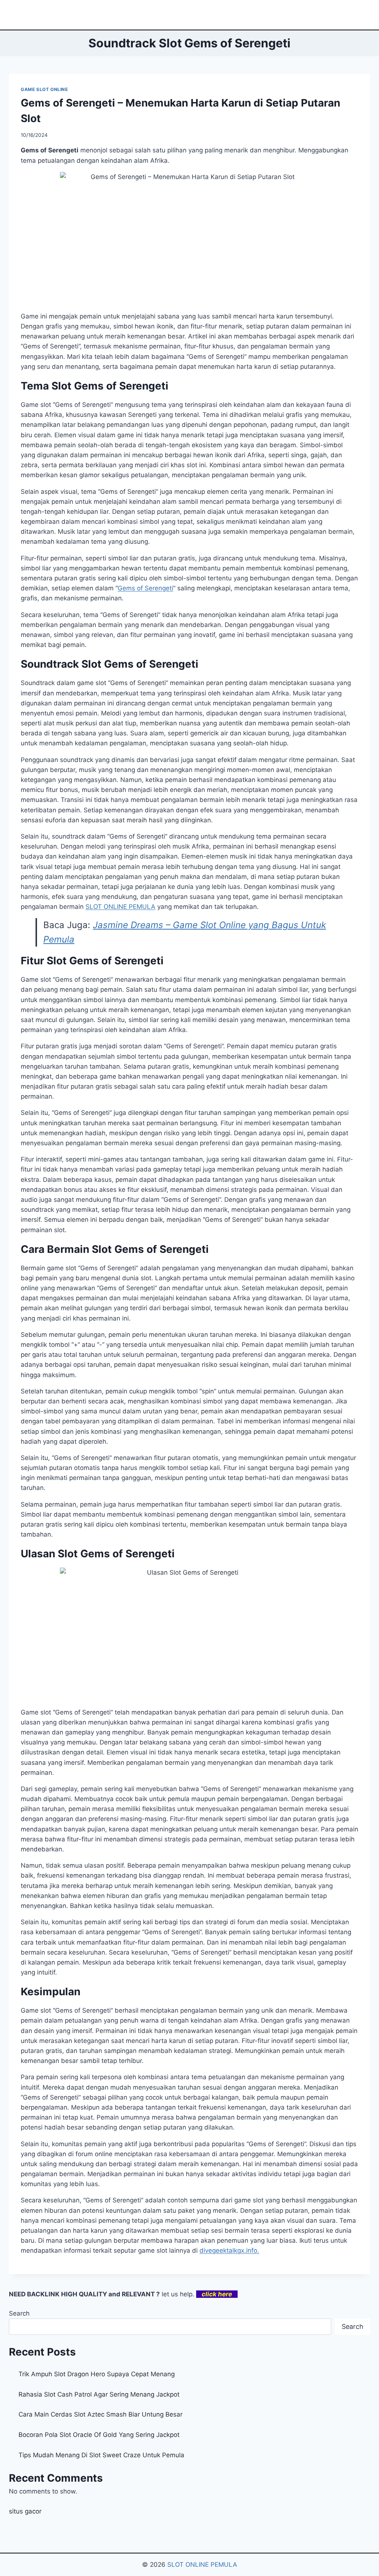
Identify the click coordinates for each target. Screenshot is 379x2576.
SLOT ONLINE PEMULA (120, 907)
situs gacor (25, 2511)
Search (19, 2313)
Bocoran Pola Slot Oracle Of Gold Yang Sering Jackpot (99, 2435)
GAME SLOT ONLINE (44, 89)
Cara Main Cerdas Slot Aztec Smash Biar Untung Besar (100, 2414)
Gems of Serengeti (145, 588)
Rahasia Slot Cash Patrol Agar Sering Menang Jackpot (99, 2394)
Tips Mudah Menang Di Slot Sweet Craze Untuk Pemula (101, 2455)
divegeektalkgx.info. (229, 2250)
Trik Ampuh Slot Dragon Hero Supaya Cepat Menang (97, 2374)
